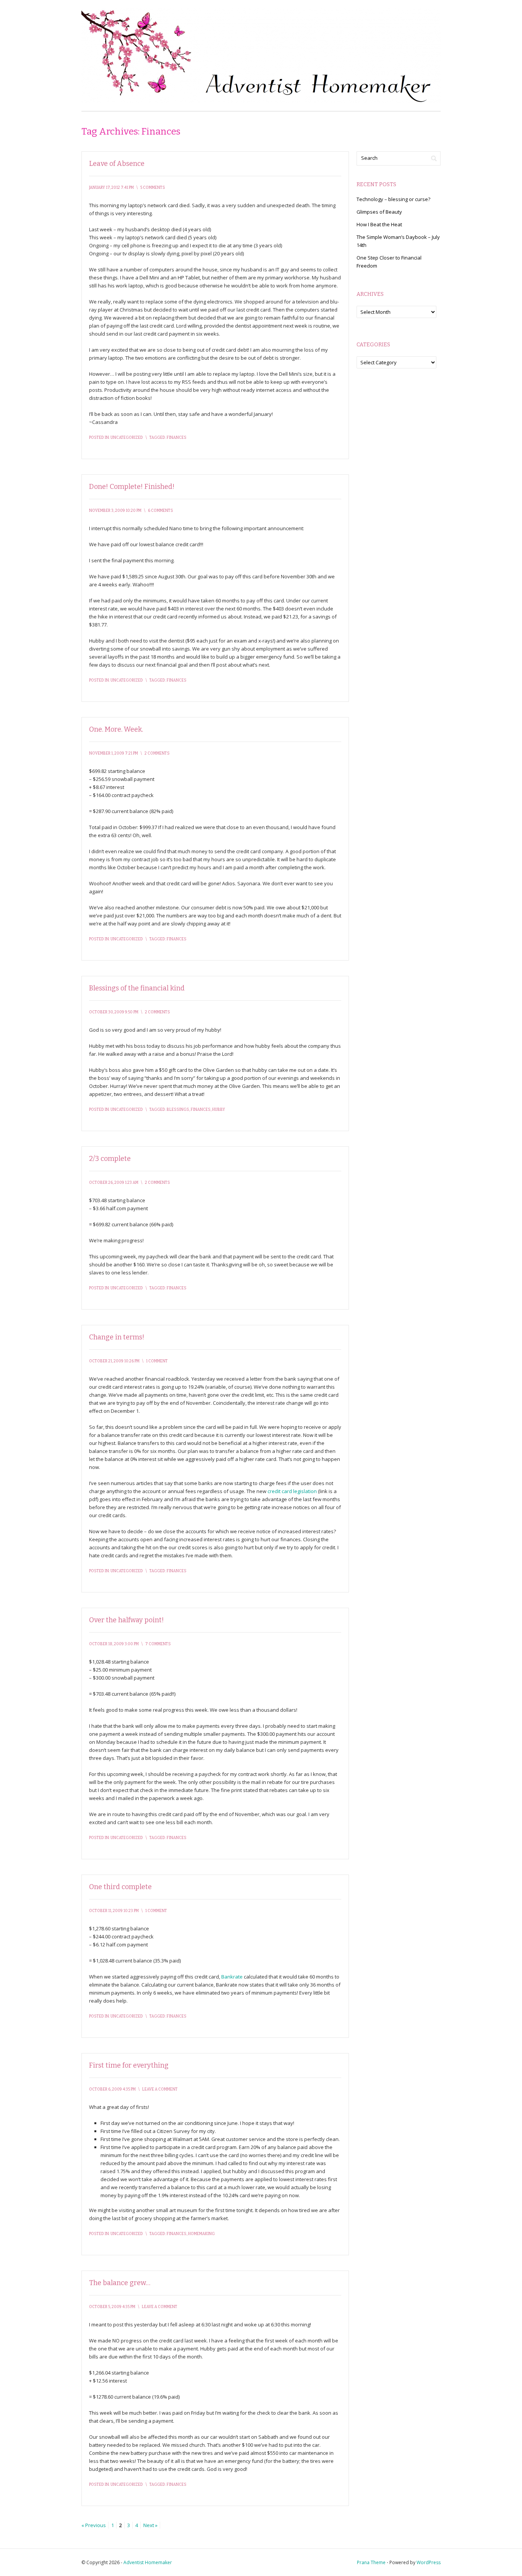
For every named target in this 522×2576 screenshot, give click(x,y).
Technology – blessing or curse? (393, 199)
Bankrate (232, 1977)
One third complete (120, 1887)
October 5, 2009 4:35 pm (112, 2307)
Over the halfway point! (126, 1620)
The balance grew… (120, 2283)
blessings (178, 1110)
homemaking (201, 2234)
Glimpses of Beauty (379, 212)
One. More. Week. (116, 729)
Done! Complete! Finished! (132, 487)
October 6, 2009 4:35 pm (112, 2089)
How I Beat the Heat (379, 224)
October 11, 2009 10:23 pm (114, 1911)
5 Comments (153, 188)
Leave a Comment (160, 2089)
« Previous (94, 2525)
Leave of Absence (117, 164)
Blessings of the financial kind (137, 988)
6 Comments (160, 511)
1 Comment (157, 1361)
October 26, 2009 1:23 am (114, 1183)
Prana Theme (371, 2562)
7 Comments (158, 1644)
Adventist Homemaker (148, 2562)
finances (177, 438)
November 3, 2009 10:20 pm (115, 511)
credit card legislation (292, 1491)
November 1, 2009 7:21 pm (113, 753)
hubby (219, 1110)
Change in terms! (117, 1337)
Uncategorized (127, 438)
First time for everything (129, 2065)
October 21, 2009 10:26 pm (114, 1361)
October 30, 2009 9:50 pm (114, 1012)
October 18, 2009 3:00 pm (114, 1644)
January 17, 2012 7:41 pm (111, 188)
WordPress (429, 2562)
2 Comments (157, 753)
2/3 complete (110, 1159)
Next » (150, 2525)
